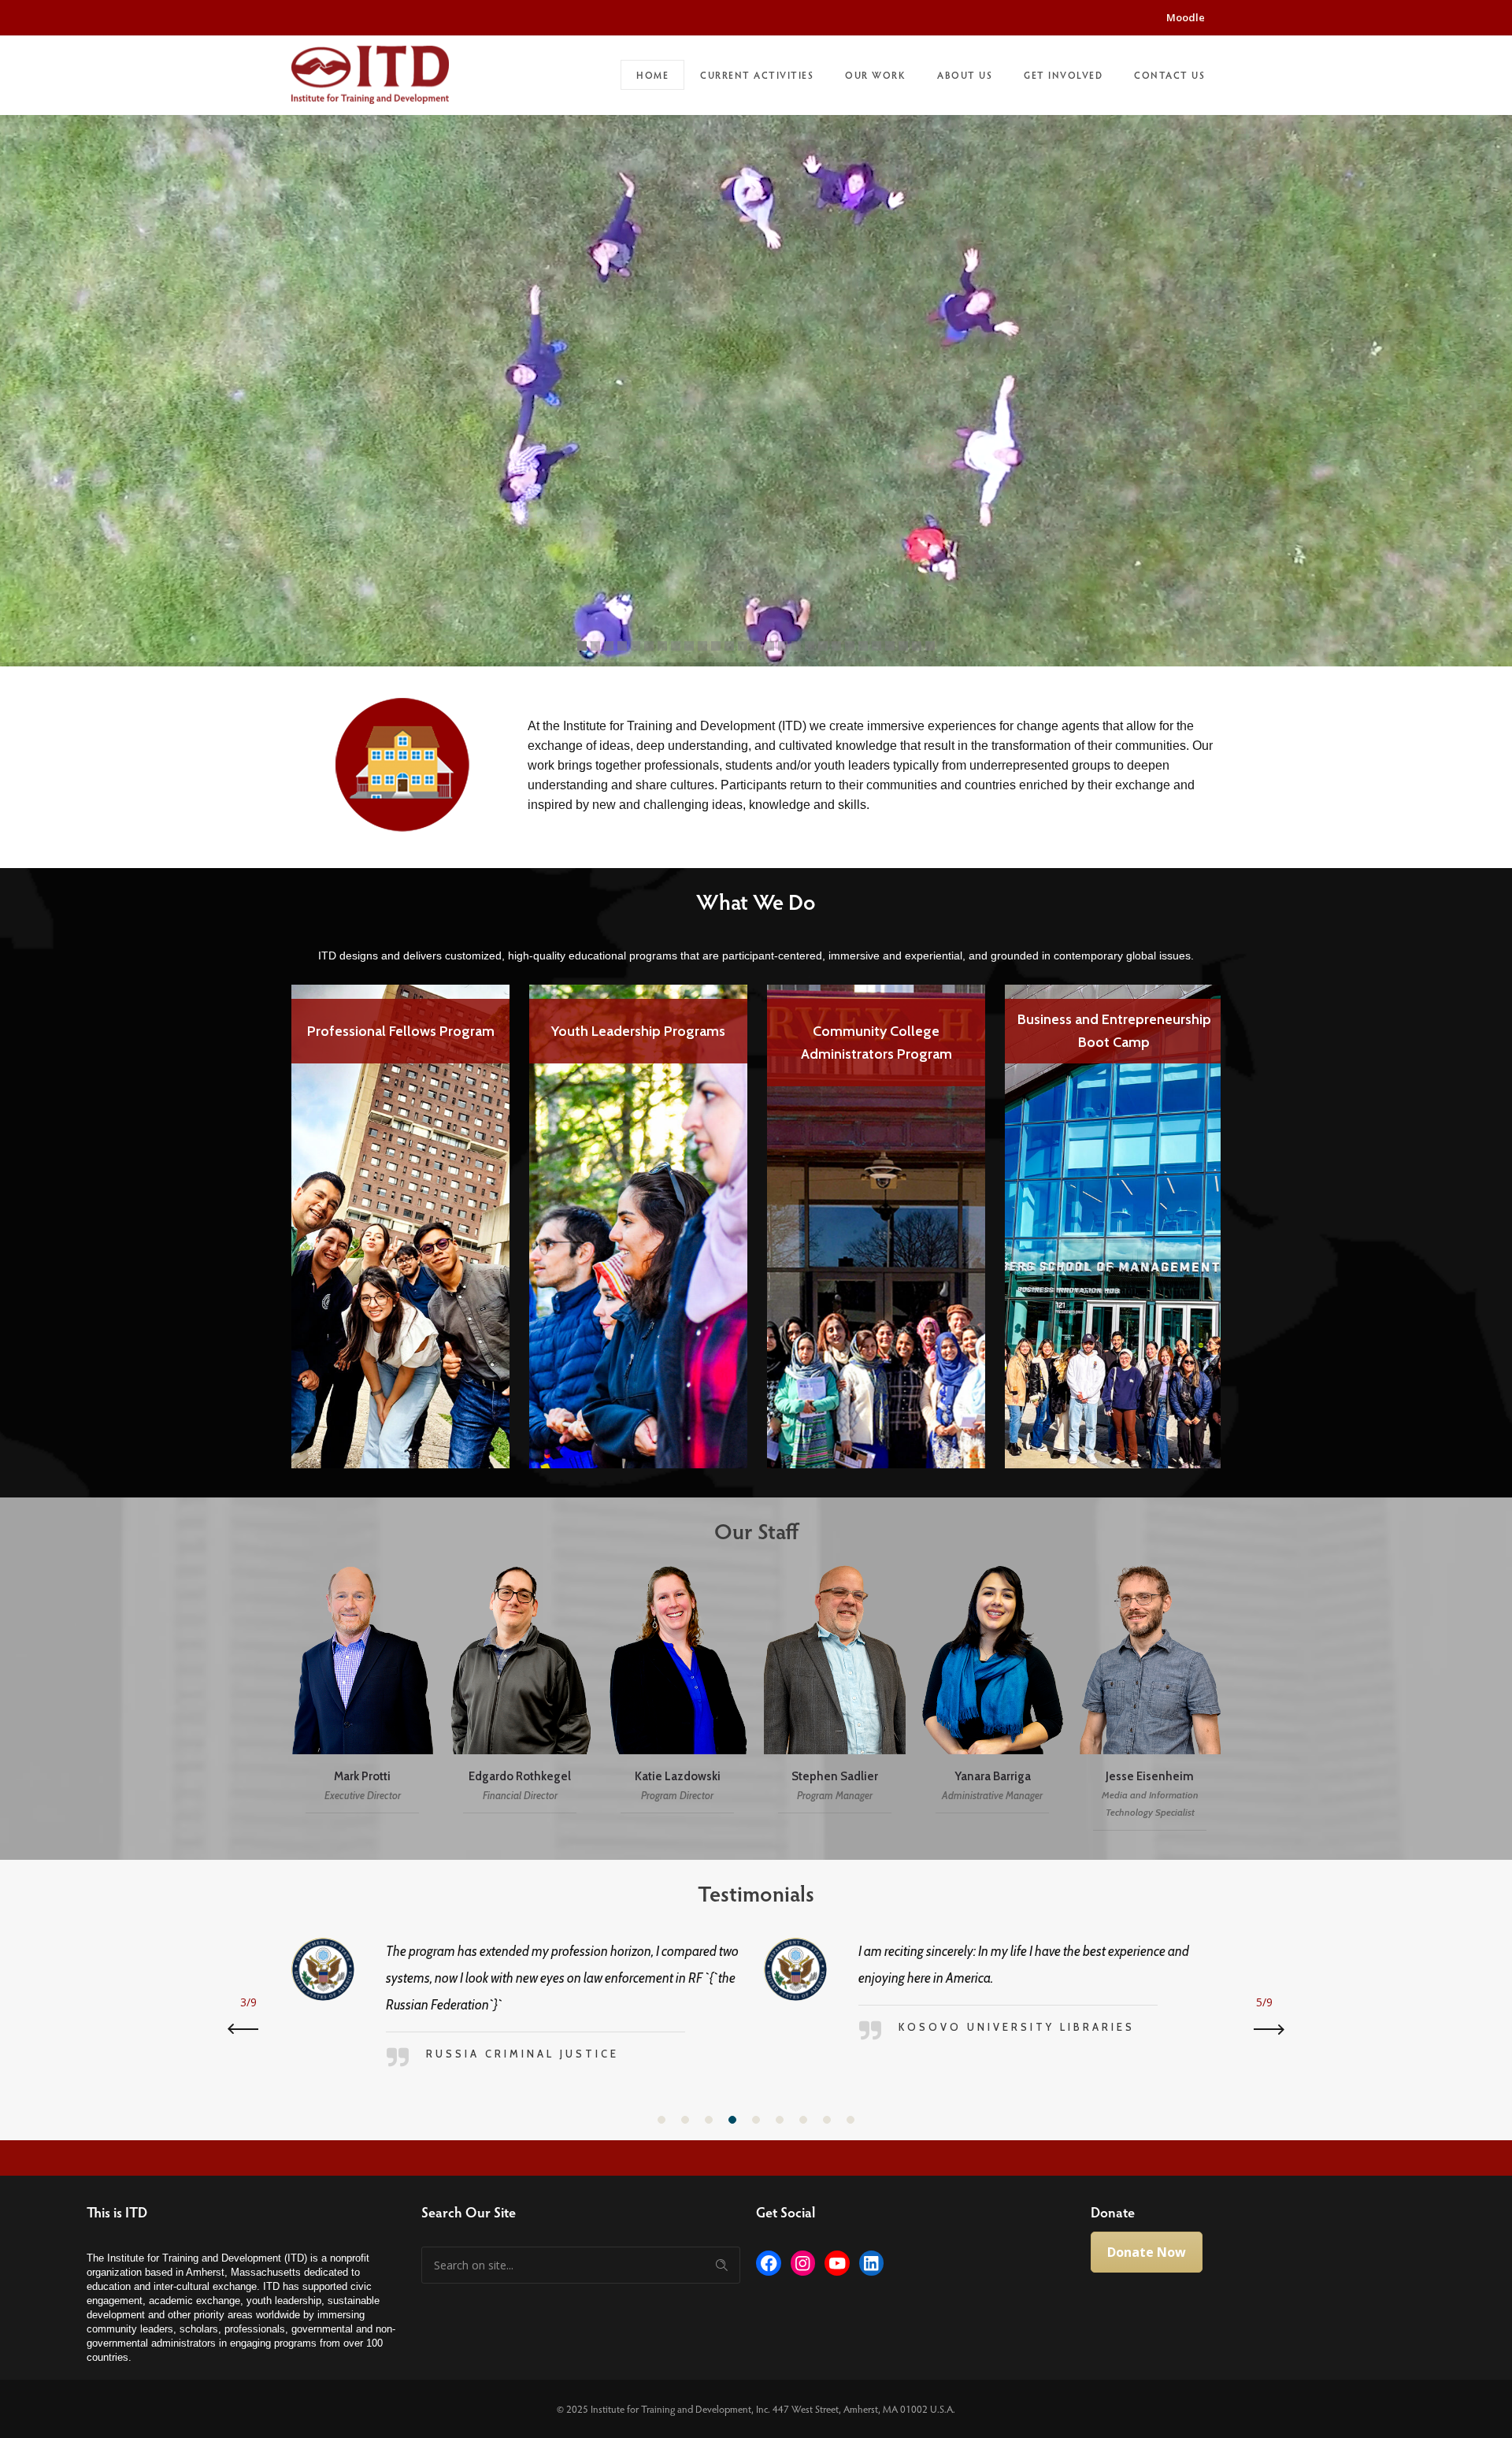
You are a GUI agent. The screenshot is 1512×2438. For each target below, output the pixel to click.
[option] (401, 1215)
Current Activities (757, 75)
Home (652, 75)
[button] (661, 2120)
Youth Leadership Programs (638, 1031)
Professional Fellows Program (401, 1031)
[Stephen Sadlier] (835, 1691)
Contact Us (1169, 75)
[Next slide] (1264, 2029)
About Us (965, 75)
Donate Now (1147, 2252)
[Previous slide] (248, 2029)
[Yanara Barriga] (992, 1691)
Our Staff (756, 1531)
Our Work (875, 75)
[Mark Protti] (362, 1691)
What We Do (756, 901)
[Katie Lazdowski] (677, 1691)
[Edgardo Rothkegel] (520, 1691)
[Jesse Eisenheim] (1150, 1691)
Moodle (1186, 17)
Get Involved (1063, 75)
